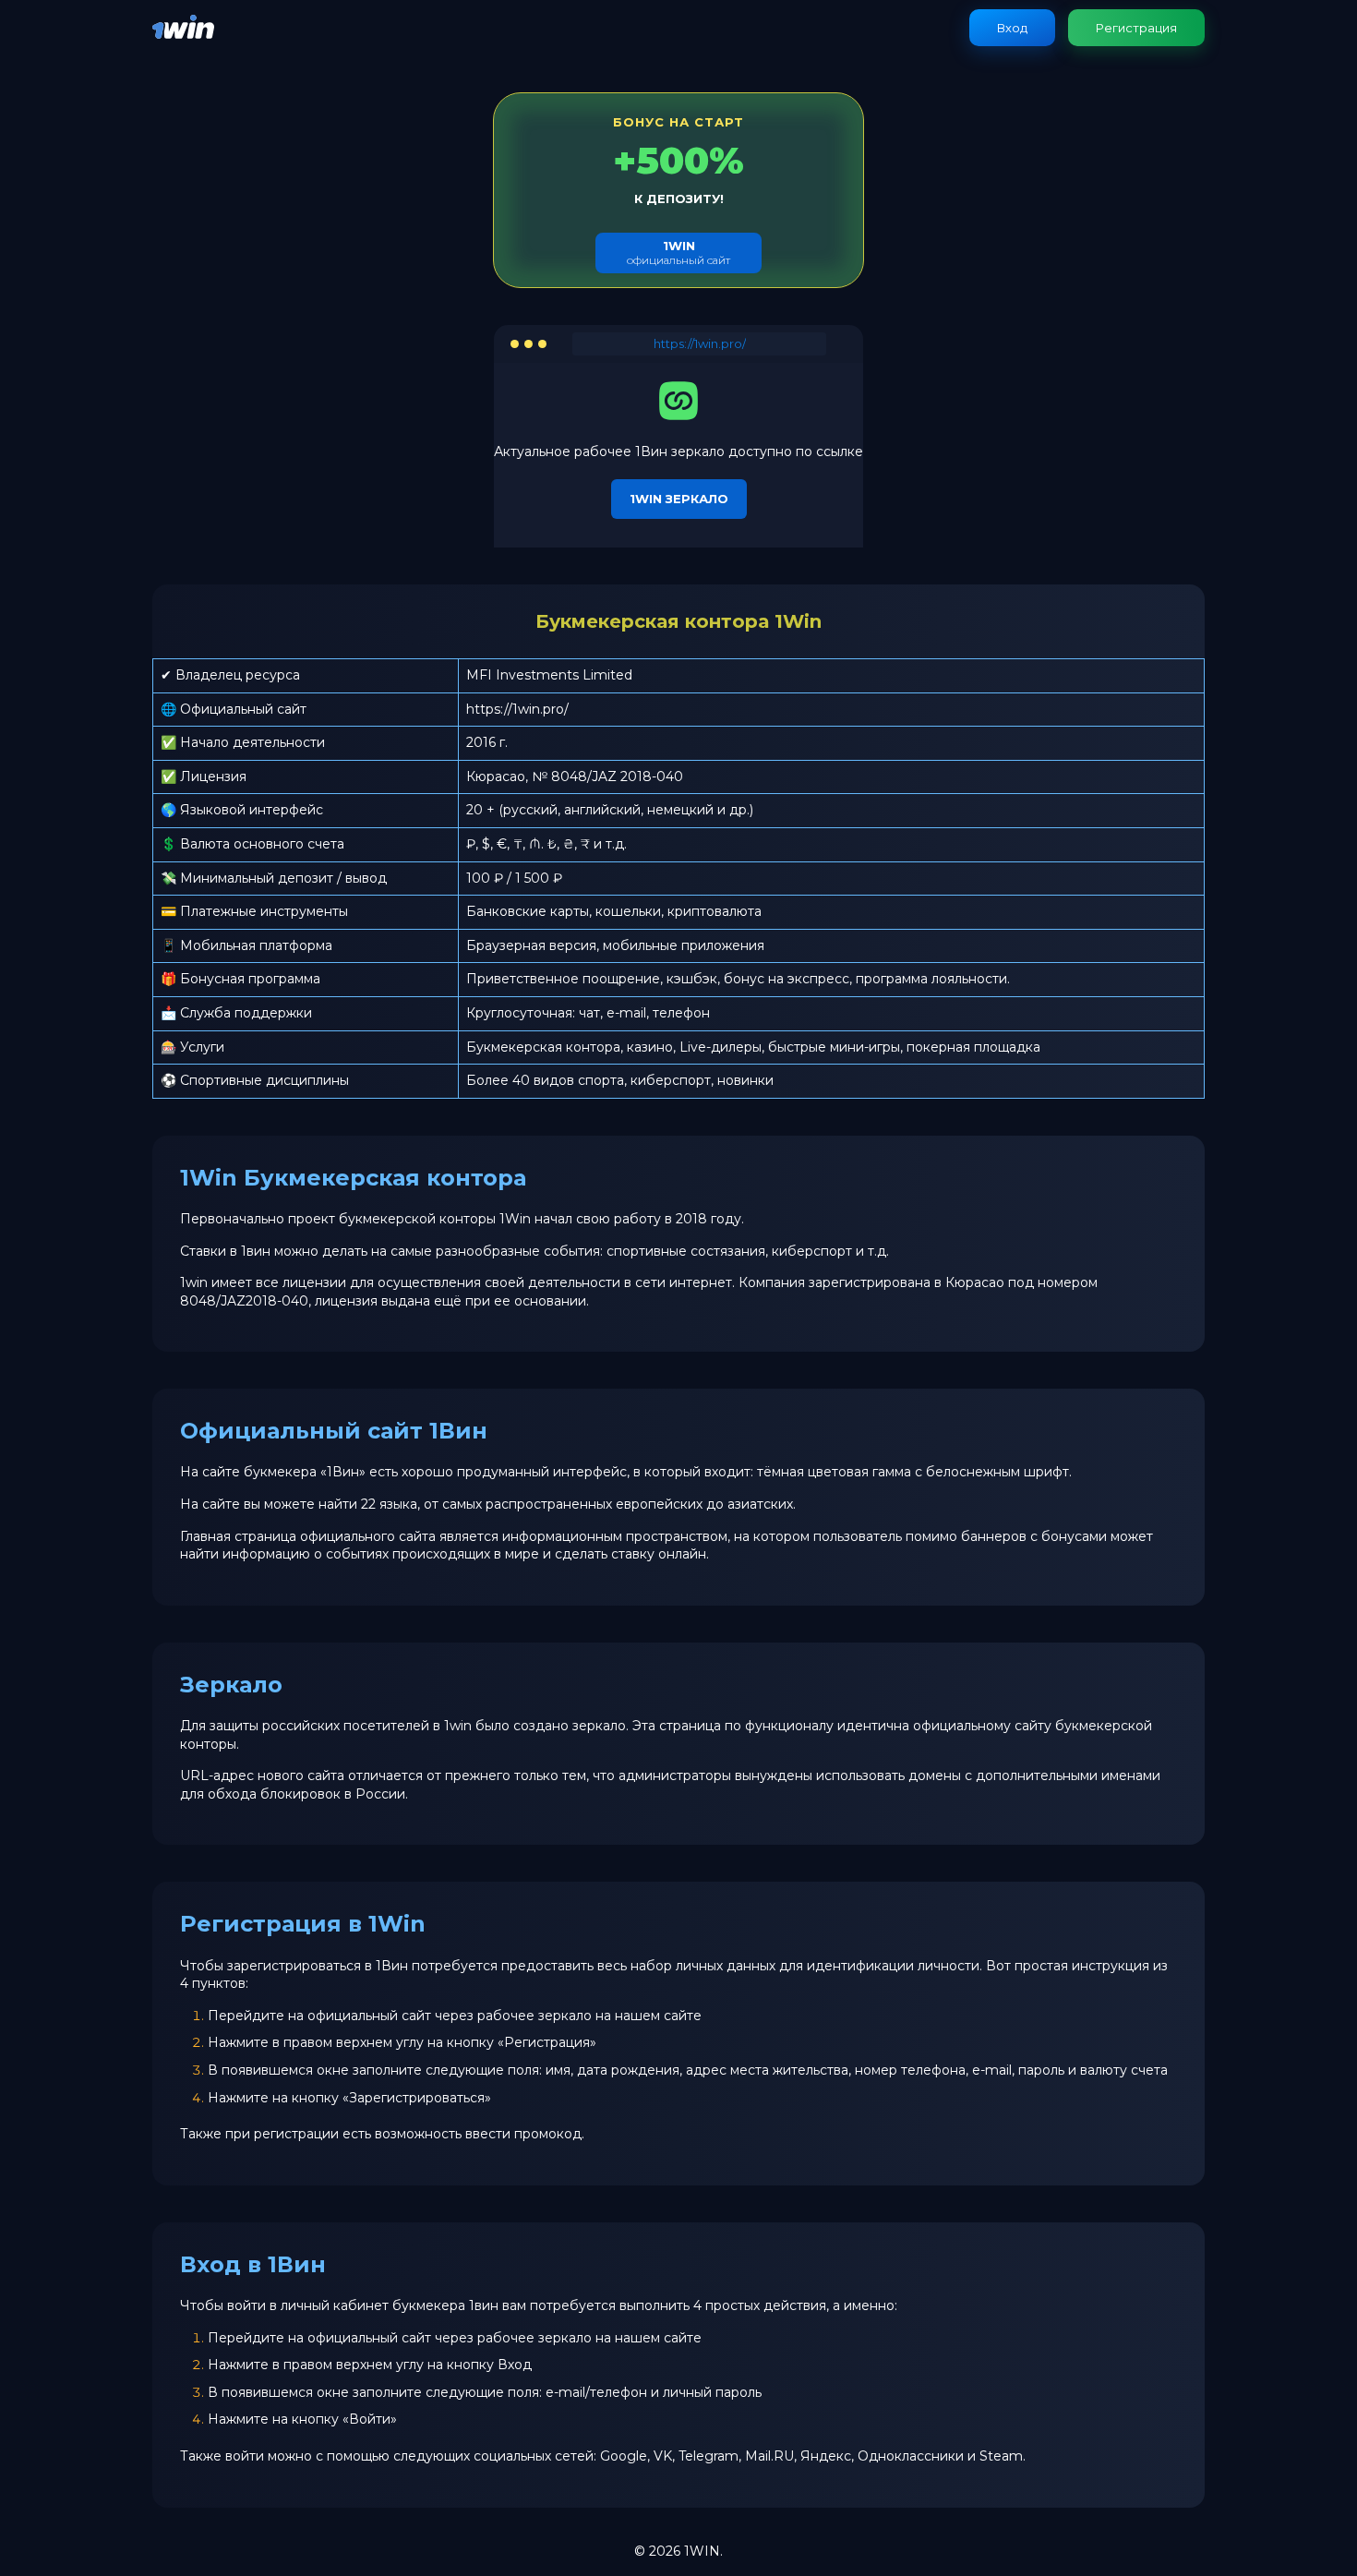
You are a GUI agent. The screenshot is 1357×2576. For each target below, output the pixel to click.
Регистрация (1136, 28)
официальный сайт (678, 253)
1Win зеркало (679, 499)
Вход (1012, 28)
